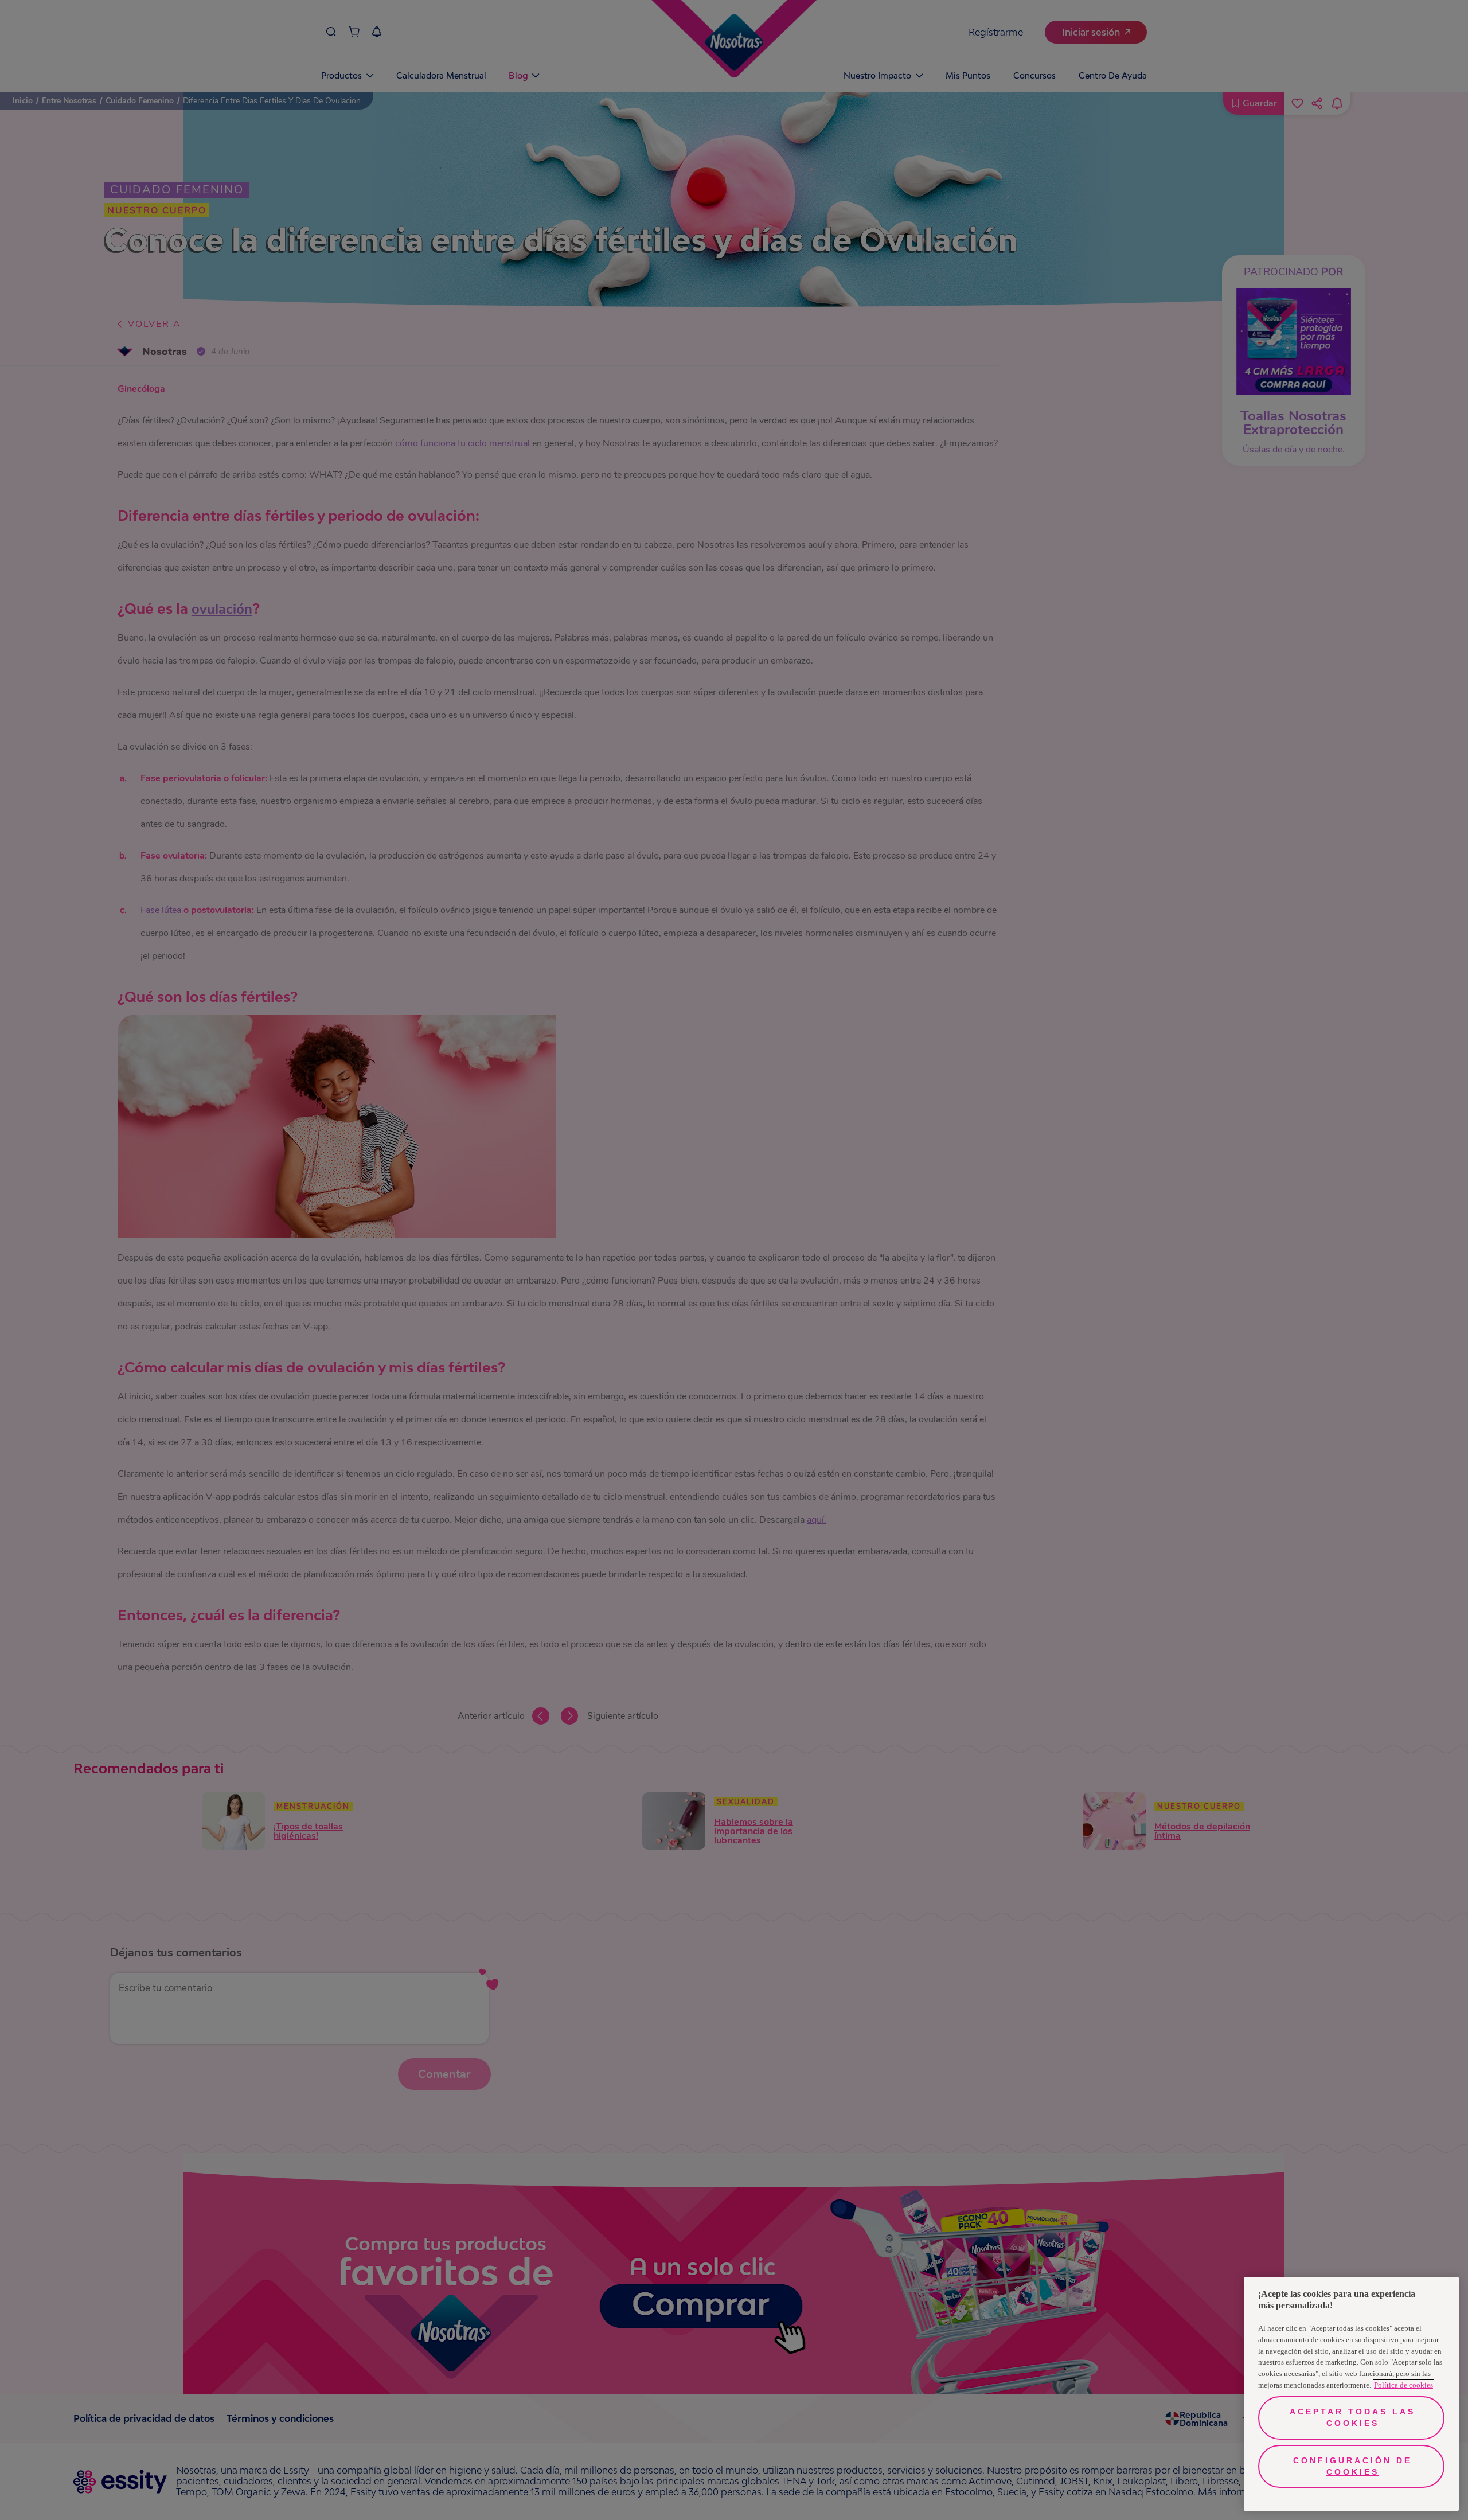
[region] (1351, 2394)
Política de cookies (1403, 2385)
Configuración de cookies (1352, 2466)
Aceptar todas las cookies (1352, 2417)
